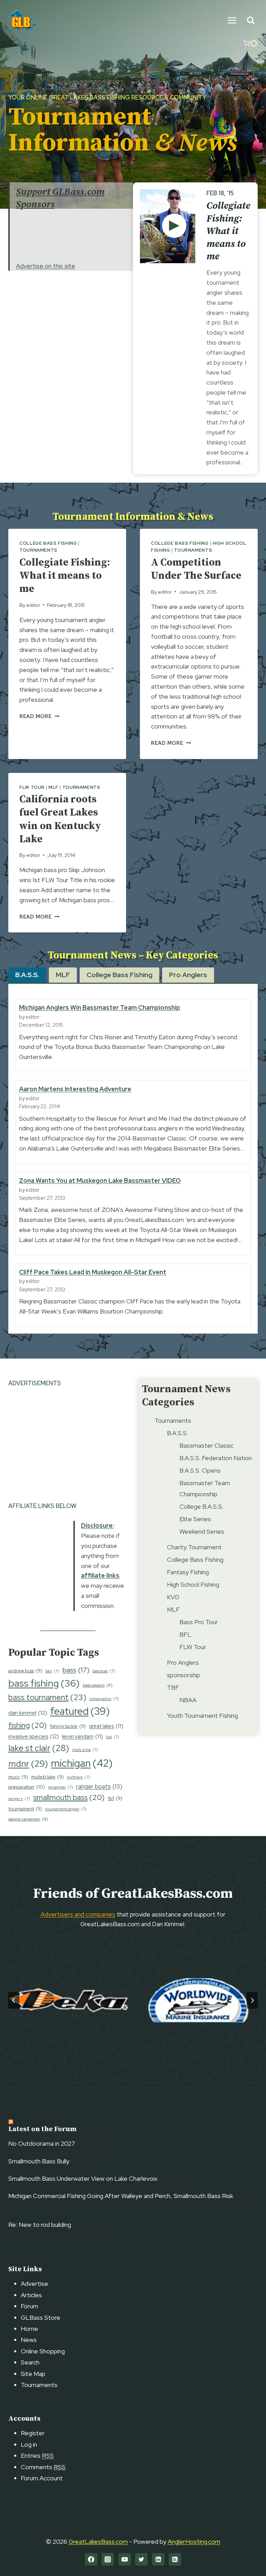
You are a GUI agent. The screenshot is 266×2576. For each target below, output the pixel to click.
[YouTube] (125, 2559)
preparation (27, 1787)
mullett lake (47, 1777)
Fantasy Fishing (188, 1572)
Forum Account (42, 2478)
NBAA (188, 1700)
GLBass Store (41, 2317)
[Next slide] (252, 2000)
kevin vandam (82, 1736)
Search (30, 2362)
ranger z (19, 1799)
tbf (115, 1798)
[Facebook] (91, 2559)
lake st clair (39, 1748)
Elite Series (195, 1519)
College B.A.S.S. (201, 1506)
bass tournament (47, 1697)
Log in (29, 2444)
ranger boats (99, 1786)
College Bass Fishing (48, 543)
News (29, 2340)
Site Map (33, 2374)
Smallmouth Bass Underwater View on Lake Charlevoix (83, 2178)
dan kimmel (28, 1713)
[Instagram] (108, 2559)
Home (29, 2329)
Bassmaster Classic (206, 1445)
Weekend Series (202, 1531)
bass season (98, 1685)
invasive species (34, 1736)
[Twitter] (141, 2559)
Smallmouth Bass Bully (39, 2161)
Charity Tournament (194, 1547)
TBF (173, 1687)
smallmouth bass (69, 1797)
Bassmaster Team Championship (205, 1488)
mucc (18, 1777)
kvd (113, 1737)
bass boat (104, 1671)
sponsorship (184, 1675)
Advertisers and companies (78, 1914)
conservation (104, 1699)
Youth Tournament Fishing (202, 1716)
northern (78, 1777)
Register (33, 2433)
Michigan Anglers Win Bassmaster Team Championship (100, 1007)
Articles (31, 2295)
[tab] (27, 975)
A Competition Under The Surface (196, 569)
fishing (28, 1725)
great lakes (106, 1726)
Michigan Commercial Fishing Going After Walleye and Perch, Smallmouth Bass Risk (121, 2196)
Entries (37, 2456)
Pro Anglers (183, 1662)
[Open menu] (232, 20)
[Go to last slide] (14, 2000)
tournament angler (66, 1809)
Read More (39, 716)
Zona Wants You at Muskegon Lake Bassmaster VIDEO (100, 1181)
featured (80, 1711)
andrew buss (25, 1671)
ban (52, 1671)
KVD (173, 1597)
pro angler (61, 1787)
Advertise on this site (46, 266)
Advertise (34, 2284)
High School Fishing (193, 1584)
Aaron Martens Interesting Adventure (75, 1089)
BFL (185, 1634)
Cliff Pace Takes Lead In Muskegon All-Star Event (93, 1272)
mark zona (85, 1750)
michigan (82, 1763)
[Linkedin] (158, 2559)
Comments (43, 2467)
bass (76, 1670)
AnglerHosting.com (194, 2541)
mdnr (28, 1764)
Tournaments (38, 550)
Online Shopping (43, 2351)
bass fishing (44, 1683)
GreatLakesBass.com (98, 2541)
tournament (25, 1809)
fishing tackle (68, 1726)
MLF (54, 787)
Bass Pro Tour (199, 1622)
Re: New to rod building (40, 2225)
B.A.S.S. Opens (200, 1470)
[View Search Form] (251, 21)
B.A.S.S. (178, 1433)
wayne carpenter (28, 1819)
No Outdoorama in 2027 (42, 2143)
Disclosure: (97, 1526)
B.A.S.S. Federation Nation (216, 1458)
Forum (29, 2306)
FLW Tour (32, 787)
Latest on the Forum (42, 2129)
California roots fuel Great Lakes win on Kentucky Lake (60, 819)
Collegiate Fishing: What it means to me (228, 231)
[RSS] (175, 2559)
